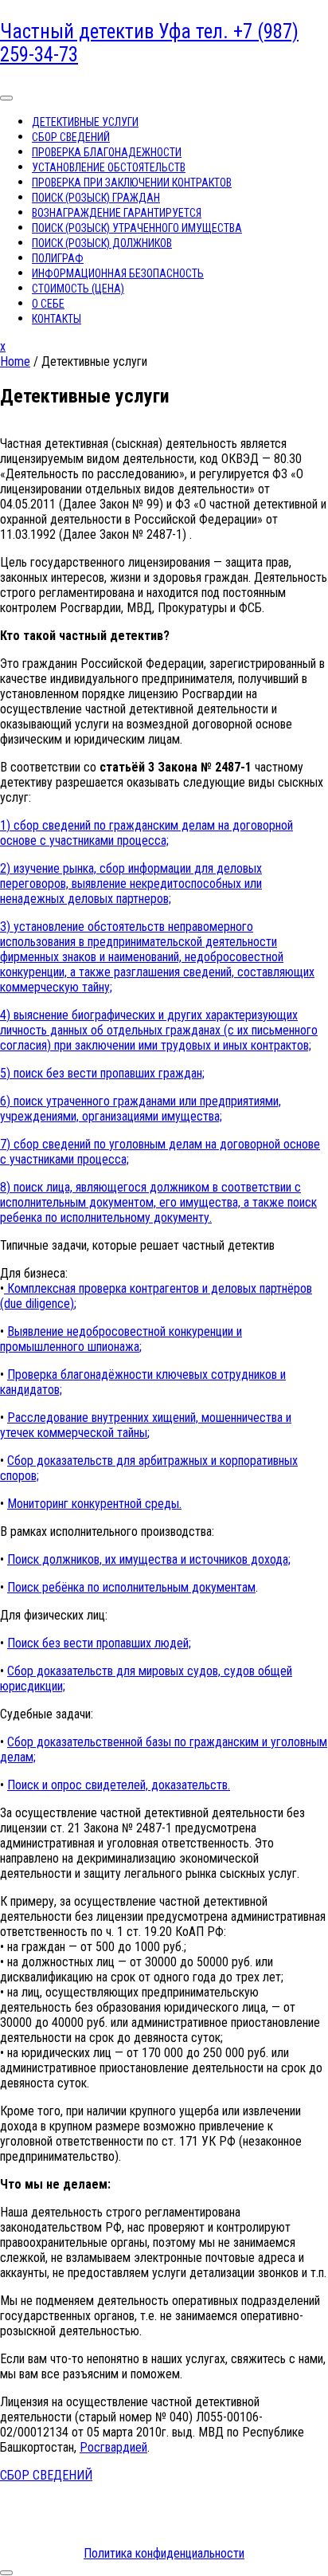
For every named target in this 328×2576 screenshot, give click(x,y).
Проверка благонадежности (107, 152)
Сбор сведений (71, 137)
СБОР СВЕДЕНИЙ (46, 2475)
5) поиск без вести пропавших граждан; (102, 1073)
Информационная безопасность (118, 273)
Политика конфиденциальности (164, 2553)
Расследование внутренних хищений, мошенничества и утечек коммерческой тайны (146, 1425)
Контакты (57, 319)
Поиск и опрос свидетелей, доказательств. (119, 1785)
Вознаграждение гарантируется (117, 213)
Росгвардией (113, 2447)
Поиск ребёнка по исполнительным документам (131, 1587)
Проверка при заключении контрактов (132, 183)
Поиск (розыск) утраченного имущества (137, 228)
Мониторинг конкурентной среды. (94, 1504)
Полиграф (58, 258)
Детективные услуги (85, 122)
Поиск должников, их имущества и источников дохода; (149, 1559)
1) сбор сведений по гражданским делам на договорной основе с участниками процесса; (146, 833)
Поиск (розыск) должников (102, 243)
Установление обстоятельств (109, 167)
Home (15, 361)
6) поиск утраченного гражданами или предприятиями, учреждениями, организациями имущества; (141, 1109)
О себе (48, 304)
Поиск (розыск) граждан (96, 198)
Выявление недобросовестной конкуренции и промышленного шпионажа (121, 1339)
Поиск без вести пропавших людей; (99, 1643)
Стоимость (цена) (78, 289)
